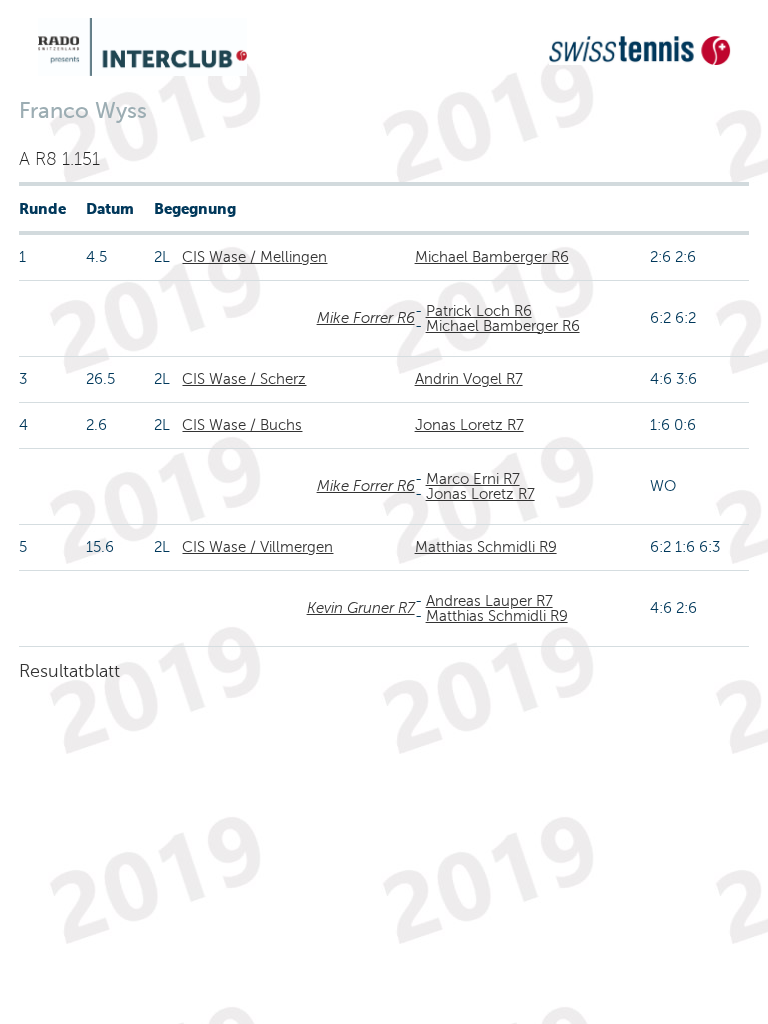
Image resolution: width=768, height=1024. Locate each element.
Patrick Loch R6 (479, 311)
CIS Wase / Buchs (242, 425)
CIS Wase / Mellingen (254, 257)
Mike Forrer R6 (366, 318)
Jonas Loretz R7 (469, 425)
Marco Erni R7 (473, 479)
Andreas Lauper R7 (489, 601)
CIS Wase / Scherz (244, 379)
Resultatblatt (69, 671)
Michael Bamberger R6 (492, 257)
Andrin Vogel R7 (469, 379)
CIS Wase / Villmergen (257, 547)
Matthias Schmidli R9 (486, 547)
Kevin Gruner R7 (361, 608)
